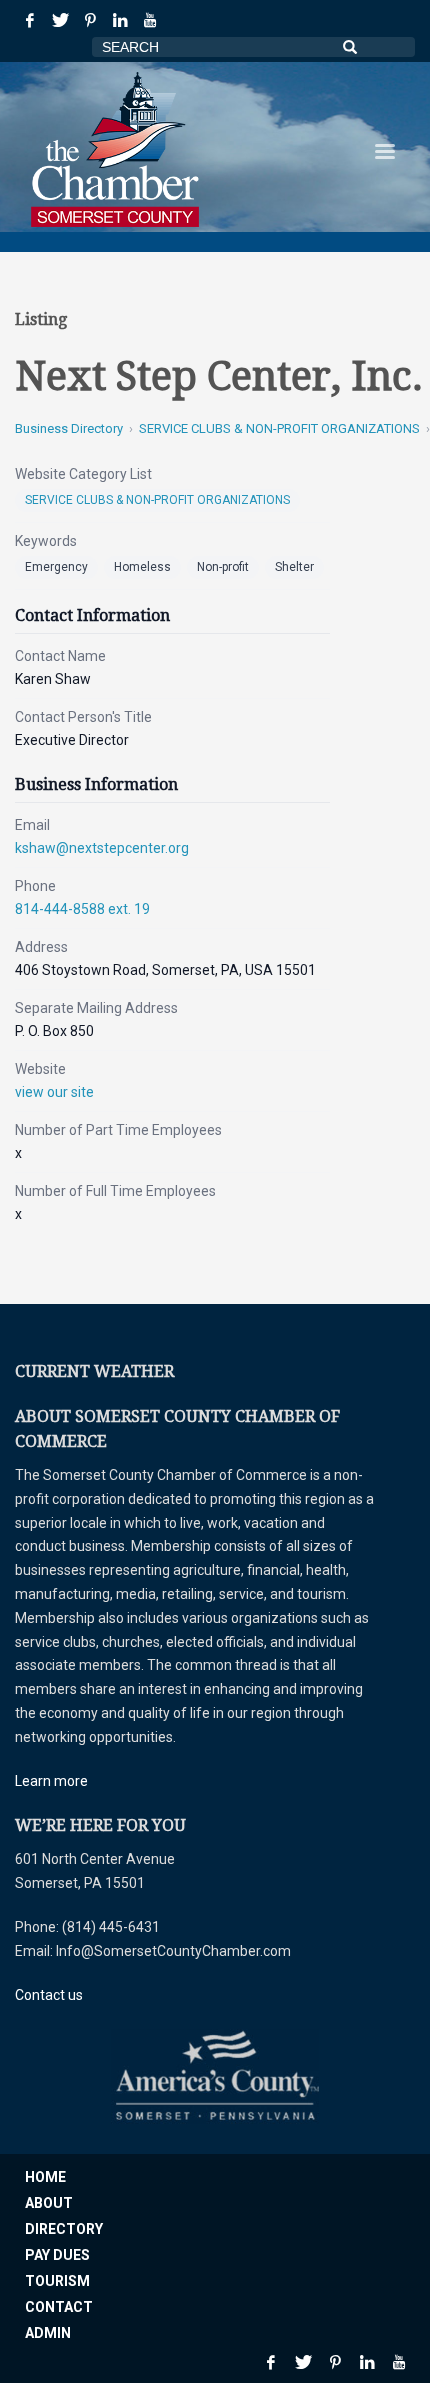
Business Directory (69, 428)
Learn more (51, 1781)
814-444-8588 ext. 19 (82, 909)
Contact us (49, 1995)
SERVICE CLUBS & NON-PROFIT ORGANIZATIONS (279, 428)
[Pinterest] (90, 20)
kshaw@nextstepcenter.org (102, 848)
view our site (54, 1092)
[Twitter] (60, 20)
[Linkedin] (120, 20)
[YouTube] (150, 20)
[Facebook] (30, 20)
